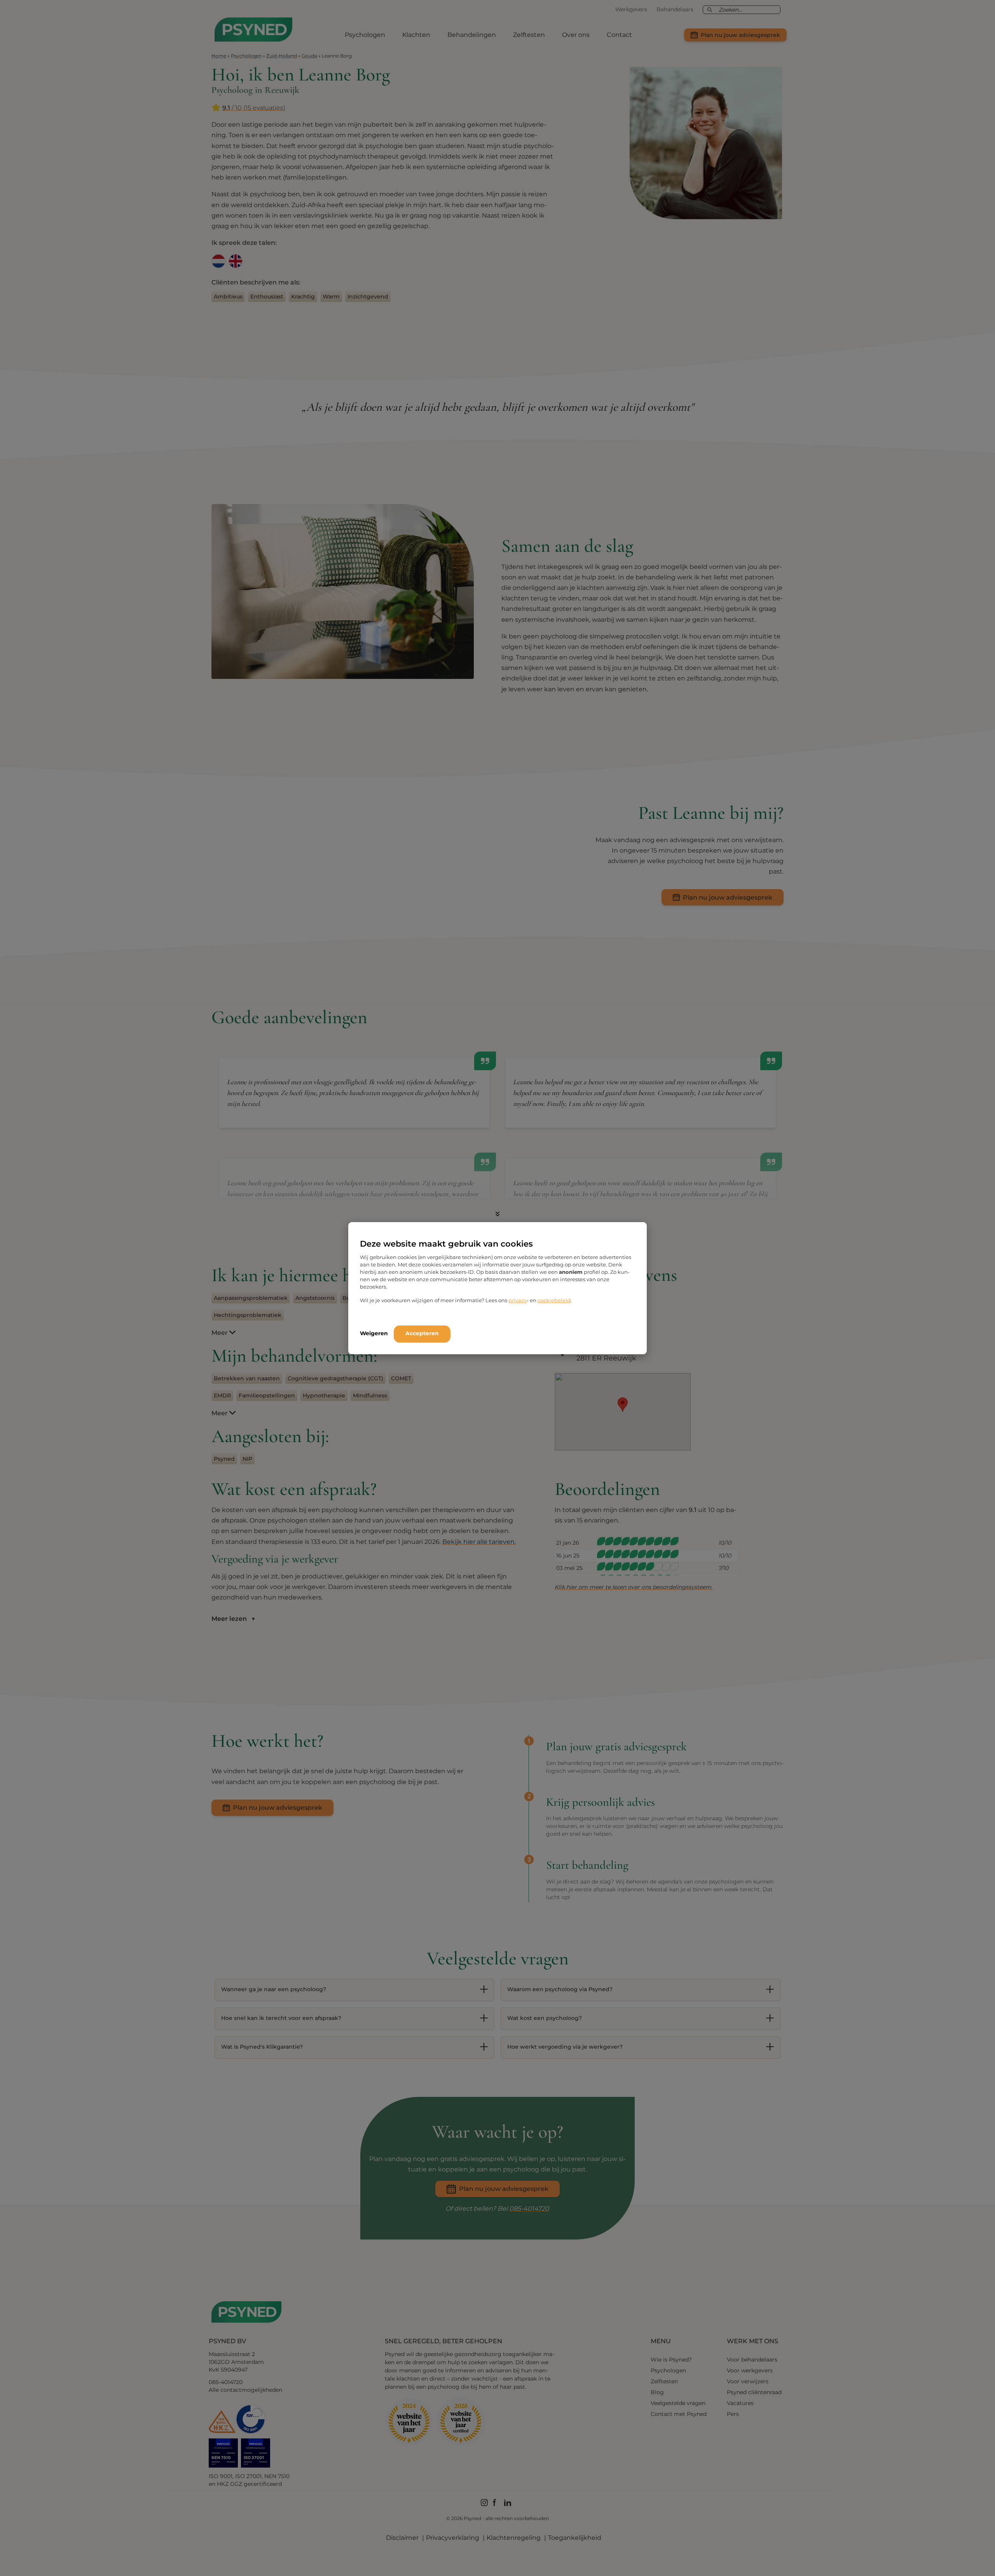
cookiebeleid (554, 1300)
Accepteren (422, 1333)
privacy (518, 1300)
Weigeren (374, 1333)
